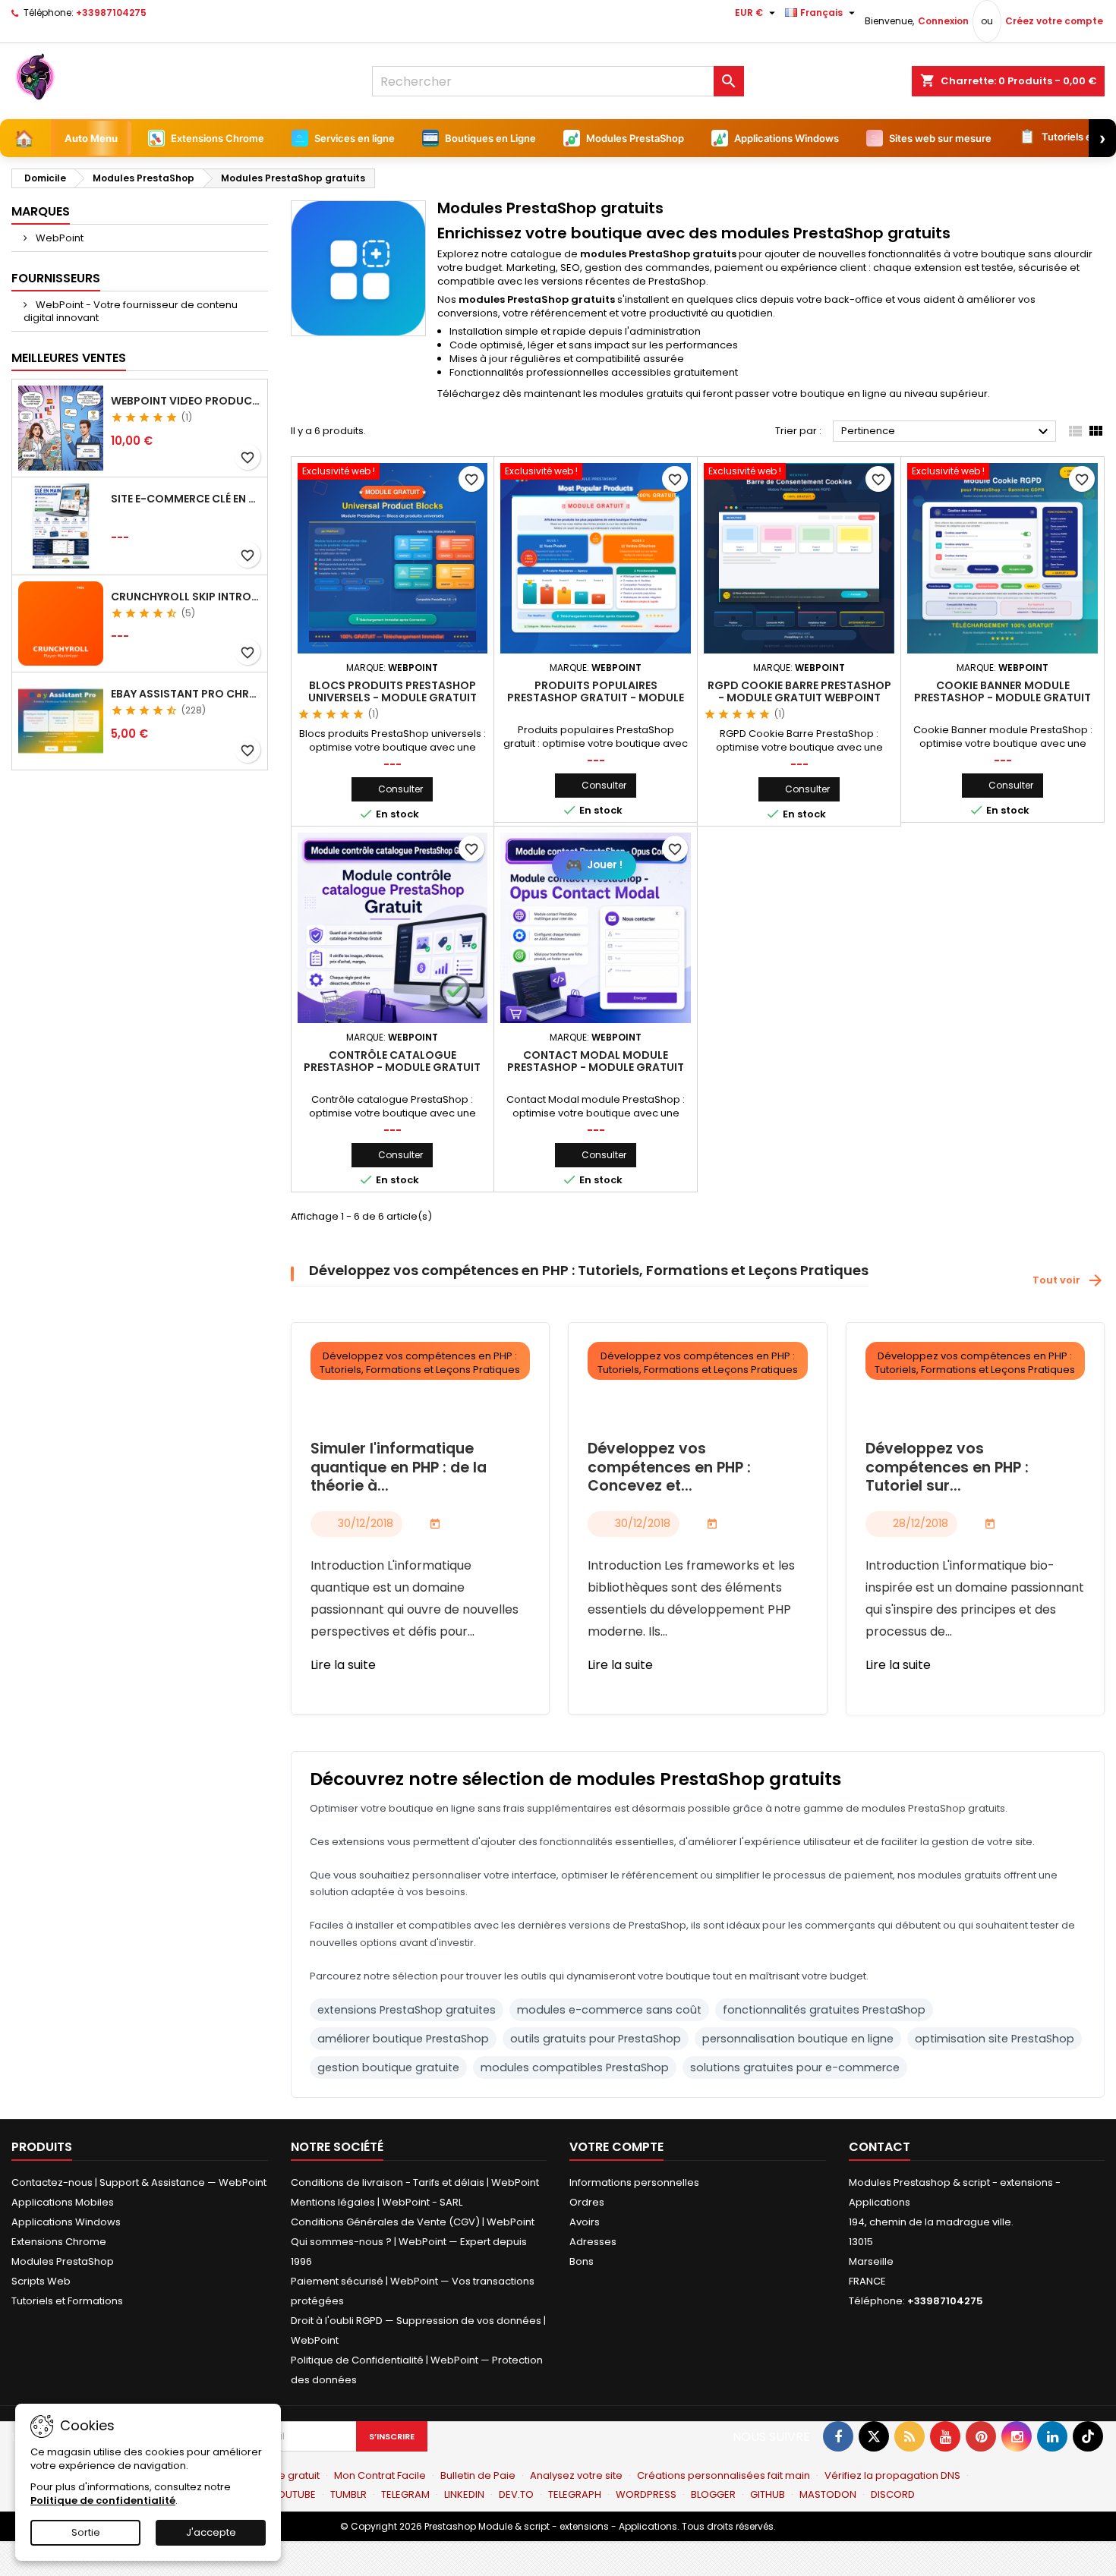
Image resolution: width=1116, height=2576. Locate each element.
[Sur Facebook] (838, 2436)
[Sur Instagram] (1017, 2436)
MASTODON (828, 2494)
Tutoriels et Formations (67, 2301)
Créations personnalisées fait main (724, 2475)
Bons (582, 2261)
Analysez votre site (576, 2475)
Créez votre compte (1054, 21)
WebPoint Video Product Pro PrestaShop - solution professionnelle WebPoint (186, 401)
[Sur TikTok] (1088, 2436)
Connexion (943, 21)
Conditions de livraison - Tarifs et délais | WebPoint (415, 2182)
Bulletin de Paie (478, 2475)
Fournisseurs (56, 278)
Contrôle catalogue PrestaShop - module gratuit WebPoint (392, 1067)
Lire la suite (343, 1665)
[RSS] (910, 2436)
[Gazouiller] (874, 2436)
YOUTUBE (294, 2494)
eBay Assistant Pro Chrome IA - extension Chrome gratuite (186, 694)
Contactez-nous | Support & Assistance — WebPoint (139, 2182)
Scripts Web (41, 2281)
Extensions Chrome (59, 2242)
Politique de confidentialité (103, 2500)
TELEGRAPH (575, 2494)
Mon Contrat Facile (380, 2475)
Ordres (587, 2202)
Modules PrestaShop (63, 2261)
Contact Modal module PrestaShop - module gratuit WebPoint (596, 1067)
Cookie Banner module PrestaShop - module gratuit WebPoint (1003, 698)
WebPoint (58, 238)
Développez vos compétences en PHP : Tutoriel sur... (947, 1468)
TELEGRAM (405, 2494)
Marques (41, 211)
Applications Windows (66, 2222)
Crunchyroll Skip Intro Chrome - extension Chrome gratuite (186, 597)
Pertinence (947, 432)
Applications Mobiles (63, 2202)
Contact (880, 2147)
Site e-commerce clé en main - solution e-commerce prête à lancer (186, 499)
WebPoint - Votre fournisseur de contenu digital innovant (131, 311)
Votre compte (616, 2147)
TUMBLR (348, 2494)
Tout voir (1069, 1280)
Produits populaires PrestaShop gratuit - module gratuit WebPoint (596, 698)
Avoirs (585, 2222)
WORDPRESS (646, 2494)
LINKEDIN (464, 2494)
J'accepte (211, 2532)
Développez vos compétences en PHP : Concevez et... (669, 1468)
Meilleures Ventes (69, 358)
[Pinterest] (981, 2436)
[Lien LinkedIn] (1052, 2436)
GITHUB (768, 2494)
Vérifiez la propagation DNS (892, 2475)
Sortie (86, 2532)
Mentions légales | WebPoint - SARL (377, 2202)
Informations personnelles (634, 2182)
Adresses (593, 2242)
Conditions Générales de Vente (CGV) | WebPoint (413, 2222)
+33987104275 (111, 13)
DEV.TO (516, 2494)
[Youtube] (945, 2436)
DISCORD (893, 2494)
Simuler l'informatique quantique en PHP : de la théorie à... (399, 1468)
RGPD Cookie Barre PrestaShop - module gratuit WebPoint (799, 691)
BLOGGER (713, 2494)
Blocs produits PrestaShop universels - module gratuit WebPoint (392, 698)
